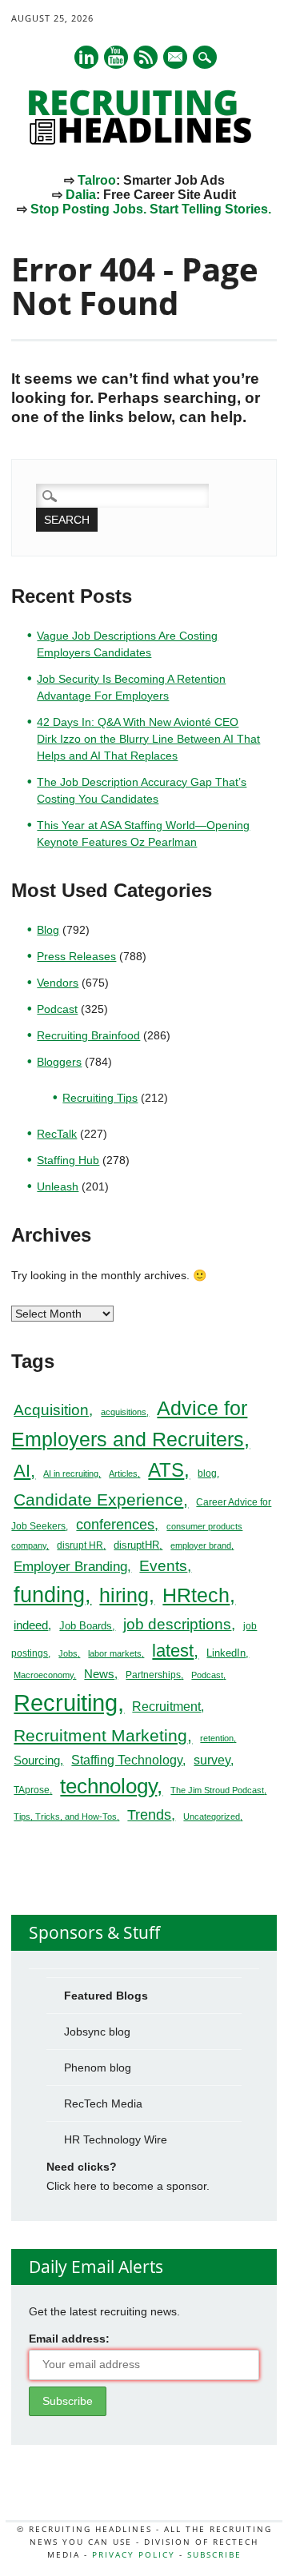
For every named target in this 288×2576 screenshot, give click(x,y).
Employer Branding (70, 1567)
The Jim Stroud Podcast (217, 1790)
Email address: (69, 2339)
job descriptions (177, 1624)
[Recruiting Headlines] (144, 141)
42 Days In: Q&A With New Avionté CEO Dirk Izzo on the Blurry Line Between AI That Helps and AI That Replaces (148, 739)
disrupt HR (80, 1545)
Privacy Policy (134, 2554)
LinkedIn (226, 1653)
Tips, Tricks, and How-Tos (65, 1816)
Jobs (68, 1653)
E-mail (176, 58)
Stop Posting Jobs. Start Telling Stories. (151, 209)
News (99, 1674)
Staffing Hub (68, 1160)
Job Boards (86, 1626)
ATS (166, 1470)
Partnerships (153, 1675)
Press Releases (76, 956)
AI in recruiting (71, 1473)
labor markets (115, 1653)
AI (22, 1471)
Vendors (58, 983)
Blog (48, 930)
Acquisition (51, 1410)
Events (163, 1566)
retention (217, 1738)
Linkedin (86, 57)
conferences (115, 1525)
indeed (31, 1625)
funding (49, 1595)
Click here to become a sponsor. (128, 2186)
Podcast (57, 1009)
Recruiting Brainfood (88, 1035)
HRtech (196, 1595)
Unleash (58, 1186)
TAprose (32, 1790)
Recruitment (166, 1707)
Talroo (97, 180)
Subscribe (214, 2554)
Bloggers (59, 1062)
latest (173, 1651)
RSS (146, 57)
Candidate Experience (98, 1499)
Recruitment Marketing (100, 1735)
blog (207, 1473)
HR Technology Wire (116, 2139)
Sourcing (37, 1761)
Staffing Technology (127, 1760)
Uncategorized (212, 1816)
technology (108, 1786)
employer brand (201, 1545)
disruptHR (136, 1545)
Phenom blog (98, 2068)
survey (212, 1760)
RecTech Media (103, 2103)
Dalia (81, 195)
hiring (124, 1595)
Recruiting (66, 1703)
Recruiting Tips (100, 1098)
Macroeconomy (44, 1675)
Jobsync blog (97, 2032)
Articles (123, 1473)
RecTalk (57, 1134)
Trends (149, 1814)
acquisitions (124, 1412)
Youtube (116, 57)
